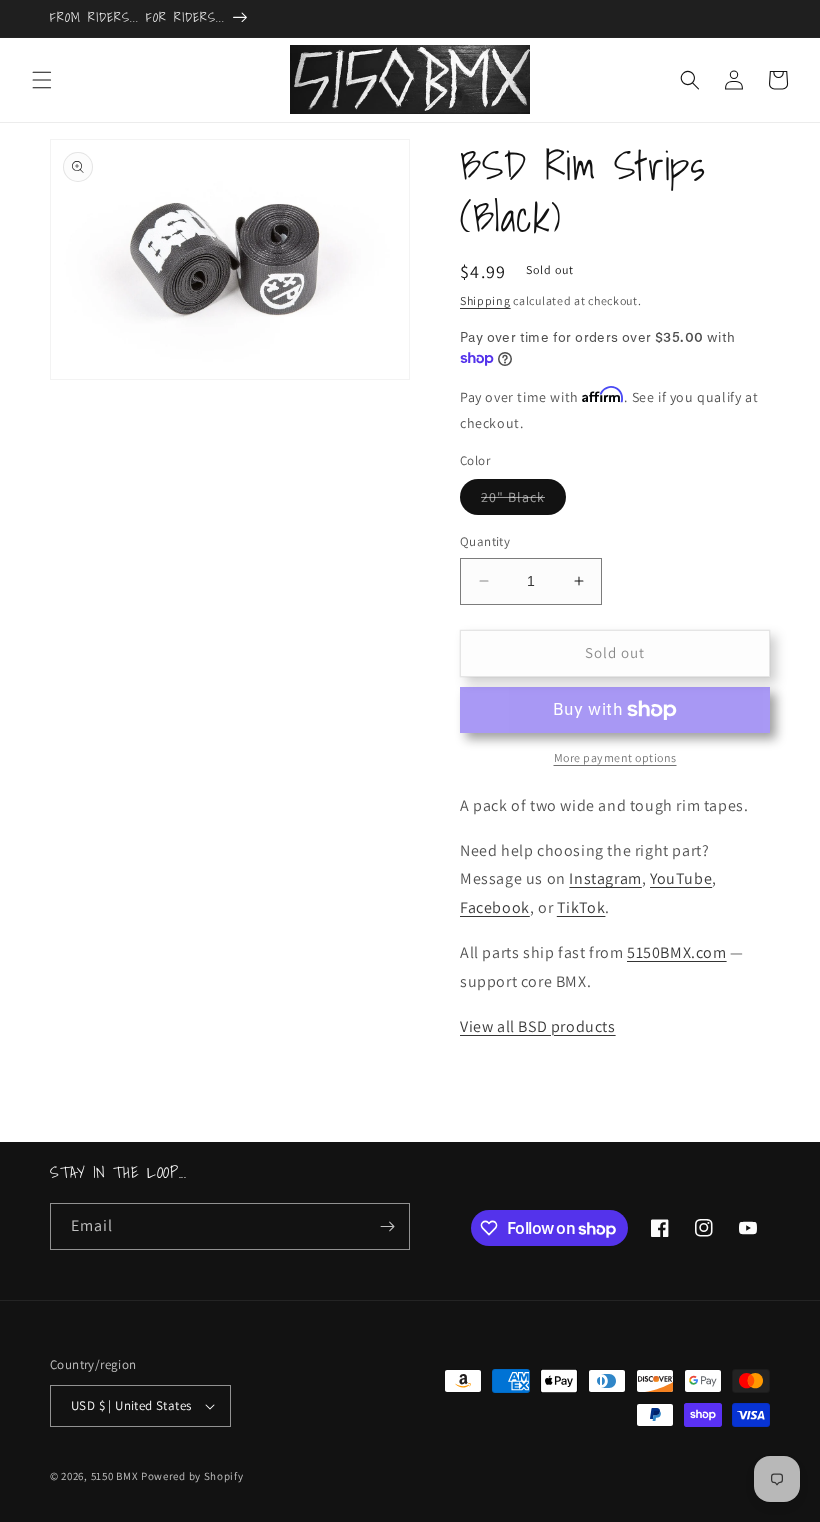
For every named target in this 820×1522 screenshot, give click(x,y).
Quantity (485, 541)
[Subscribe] (387, 1226)
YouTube (681, 878)
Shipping (485, 300)
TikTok (581, 907)
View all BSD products (538, 1026)
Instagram (605, 878)
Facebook (495, 907)
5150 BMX (115, 1476)
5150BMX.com (677, 952)
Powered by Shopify (192, 1476)
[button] (42, 80)
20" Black (523, 501)
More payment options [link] (615, 757)
